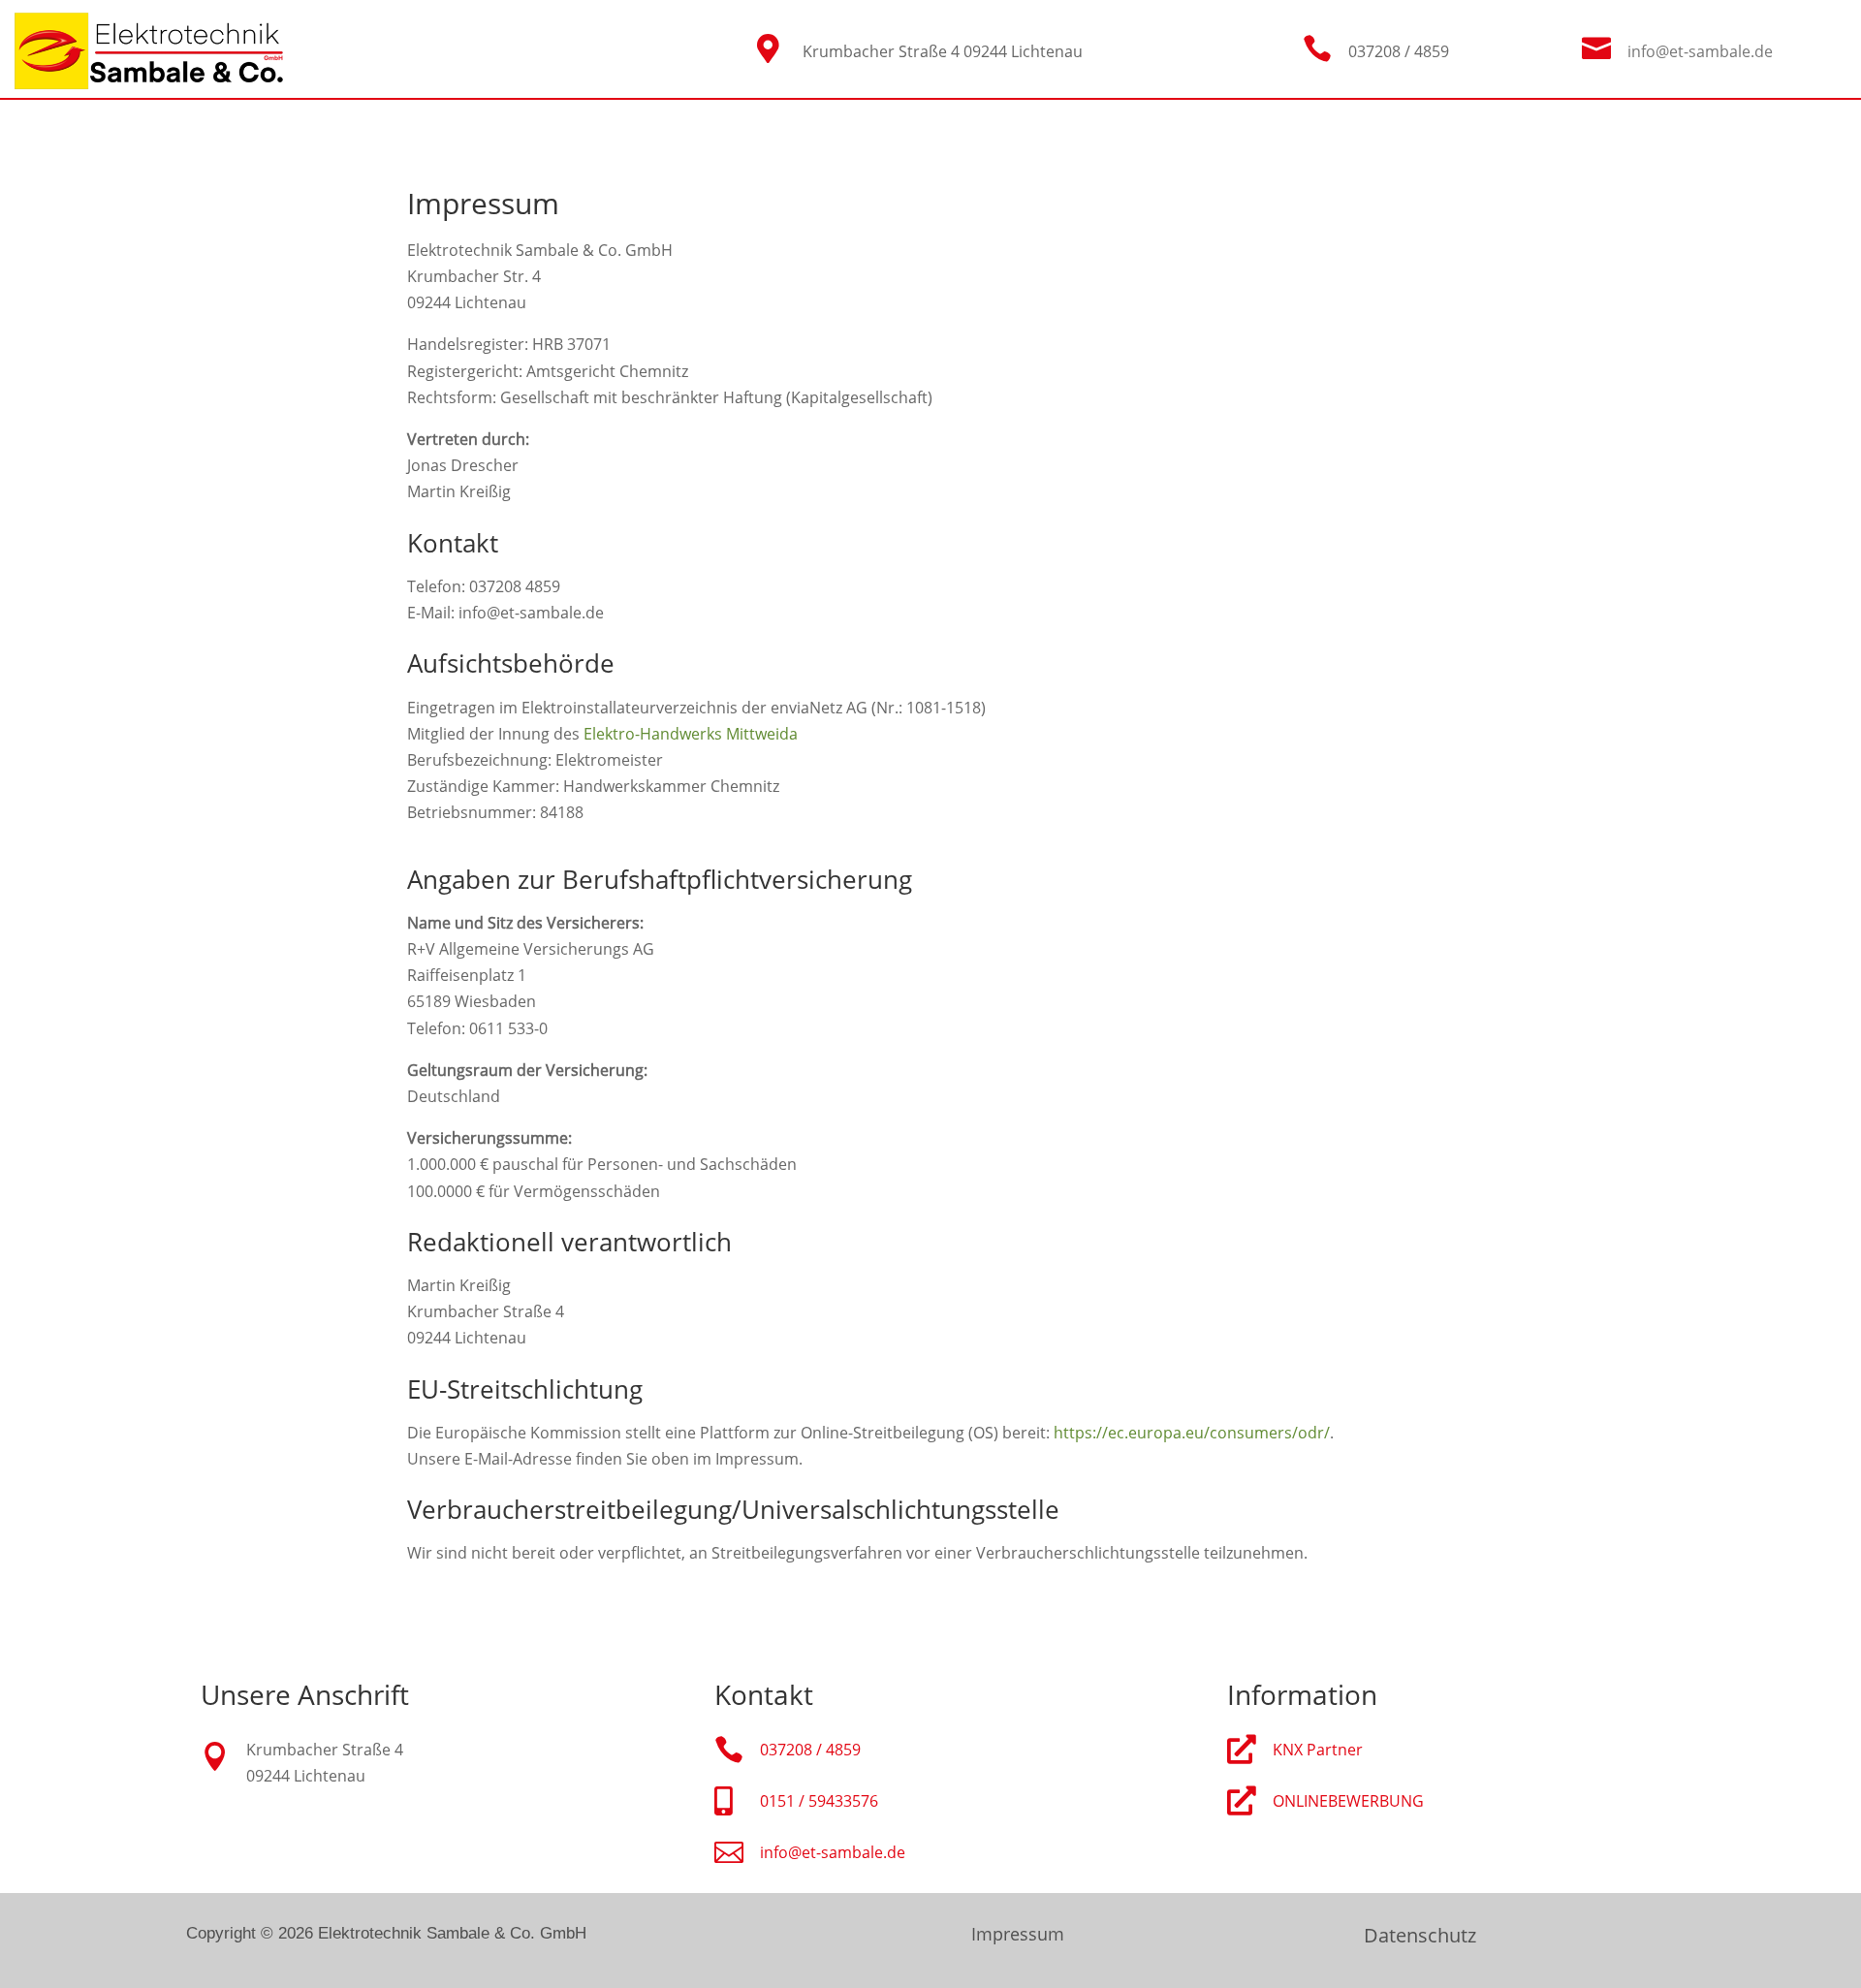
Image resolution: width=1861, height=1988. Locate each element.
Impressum (1018, 1934)
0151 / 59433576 (819, 1801)
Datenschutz (1420, 1935)
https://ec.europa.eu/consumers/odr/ (1192, 1433)
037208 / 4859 (810, 1750)
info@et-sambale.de (1700, 51)
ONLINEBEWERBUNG (1348, 1801)
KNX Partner (1318, 1750)
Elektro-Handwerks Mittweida (691, 734)
